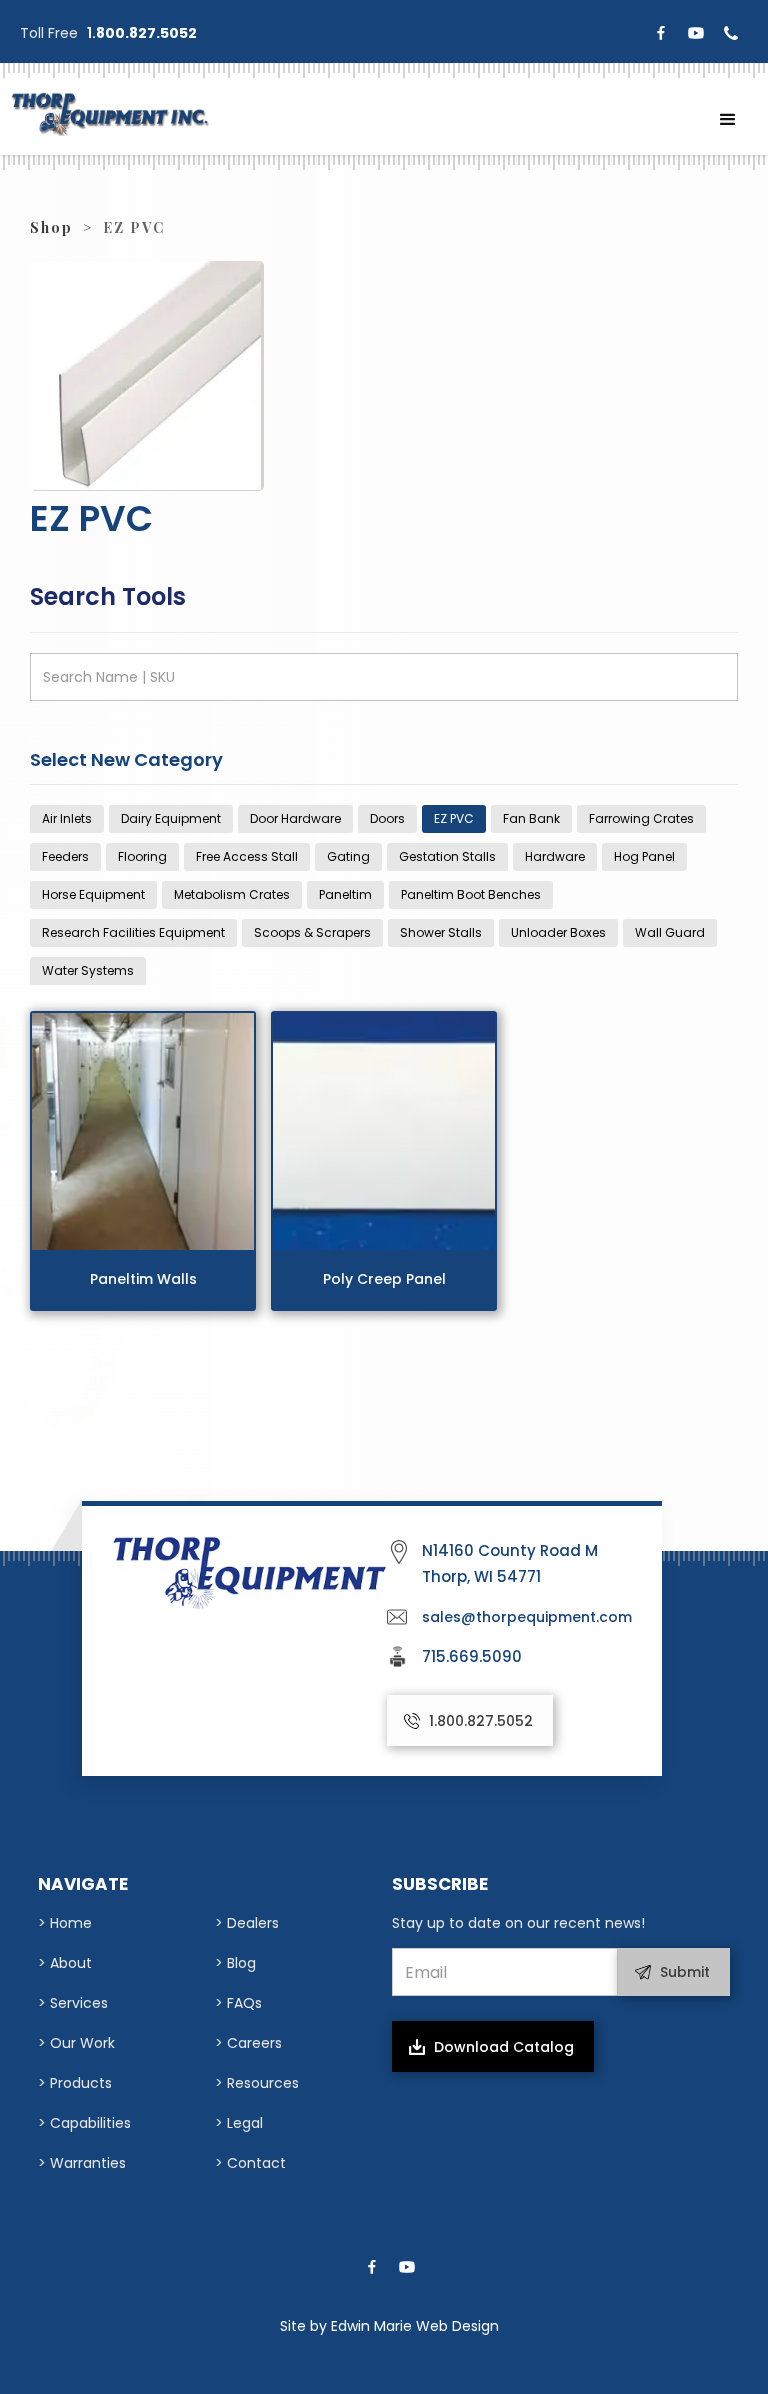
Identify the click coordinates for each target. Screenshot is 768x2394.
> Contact (250, 2163)
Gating (348, 856)
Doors (387, 818)
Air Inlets (67, 818)
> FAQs (238, 2003)
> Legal (239, 2123)
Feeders (65, 856)
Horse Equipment (93, 894)
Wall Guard (670, 932)
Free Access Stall (247, 856)
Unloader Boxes (558, 932)
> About (65, 1963)
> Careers (248, 2043)
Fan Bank (531, 818)
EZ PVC (454, 818)
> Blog (235, 1963)
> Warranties (82, 2163)
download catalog (504, 2047)
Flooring (142, 856)
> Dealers (247, 1923)
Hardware (555, 856)
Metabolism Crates (232, 894)
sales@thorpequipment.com (527, 1617)
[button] (728, 120)
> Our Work (76, 2043)
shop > (61, 227)
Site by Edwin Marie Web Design (389, 2326)
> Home (65, 1923)
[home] (110, 114)
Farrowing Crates (641, 818)
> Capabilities (84, 2123)
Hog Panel (644, 856)
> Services (73, 2003)
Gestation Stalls (447, 856)
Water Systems (88, 970)
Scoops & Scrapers (312, 932)
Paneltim (345, 894)
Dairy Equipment (171, 818)
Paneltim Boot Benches (471, 894)
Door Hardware (295, 818)
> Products (75, 2083)
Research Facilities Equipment (133, 932)
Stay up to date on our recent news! (518, 1923)
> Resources (257, 2083)
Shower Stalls (441, 932)
